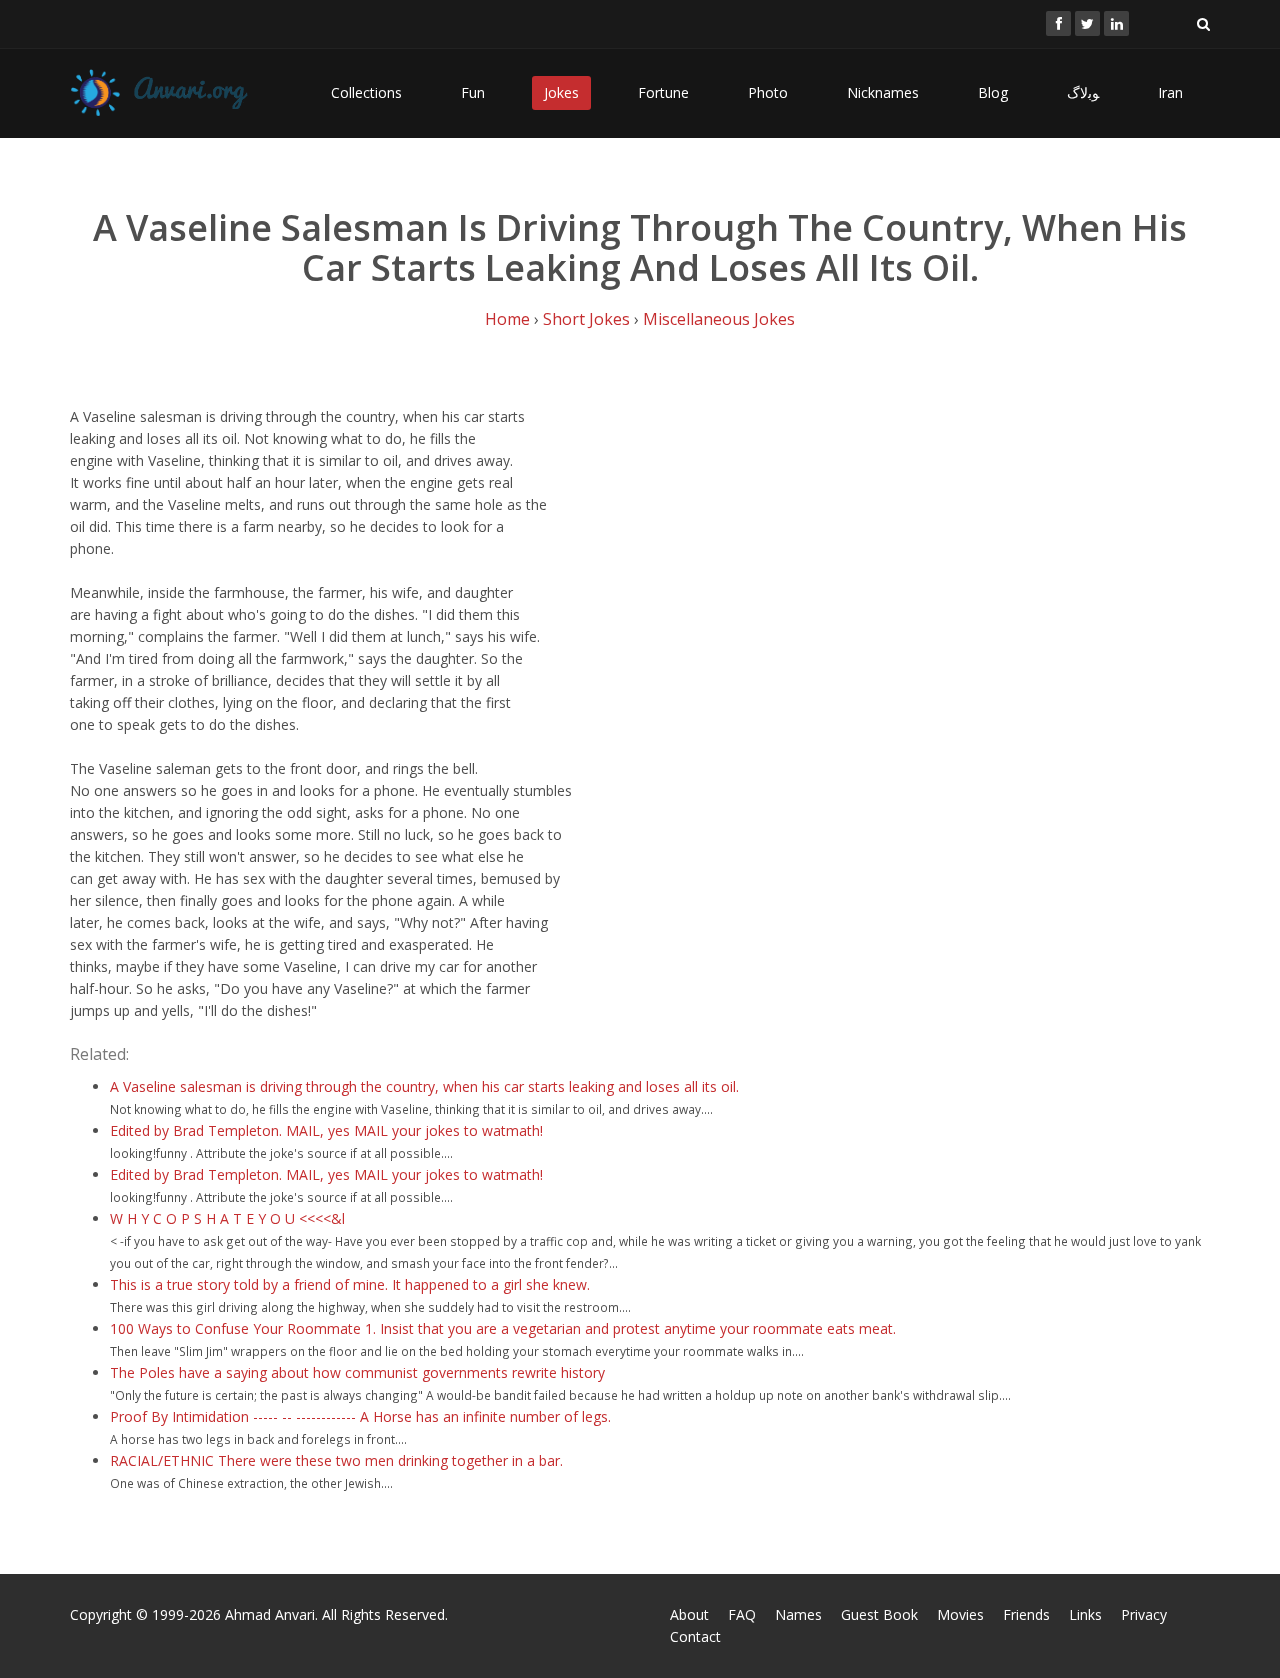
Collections (366, 92)
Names (798, 1614)
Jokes (561, 92)
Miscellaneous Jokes (719, 319)
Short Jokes (586, 319)
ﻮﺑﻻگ (1083, 92)
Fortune (663, 92)
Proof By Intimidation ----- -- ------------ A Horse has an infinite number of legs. (360, 1416)
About (689, 1614)
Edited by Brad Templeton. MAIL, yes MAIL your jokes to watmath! (326, 1130)
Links (1085, 1614)
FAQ (742, 1614)
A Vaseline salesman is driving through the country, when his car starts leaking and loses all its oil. (424, 1086)
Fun (473, 92)
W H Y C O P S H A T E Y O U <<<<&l (227, 1218)
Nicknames (883, 92)
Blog (993, 92)
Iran (1170, 92)
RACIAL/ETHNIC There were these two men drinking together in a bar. (336, 1460)
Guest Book (879, 1614)
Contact (695, 1636)
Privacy (1144, 1614)
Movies (960, 1614)
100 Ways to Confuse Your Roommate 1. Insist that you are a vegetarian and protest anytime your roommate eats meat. (503, 1328)
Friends (1026, 1614)
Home (507, 319)
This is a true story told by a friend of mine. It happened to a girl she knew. (350, 1284)
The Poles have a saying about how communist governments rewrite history (357, 1372)
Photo (768, 92)
